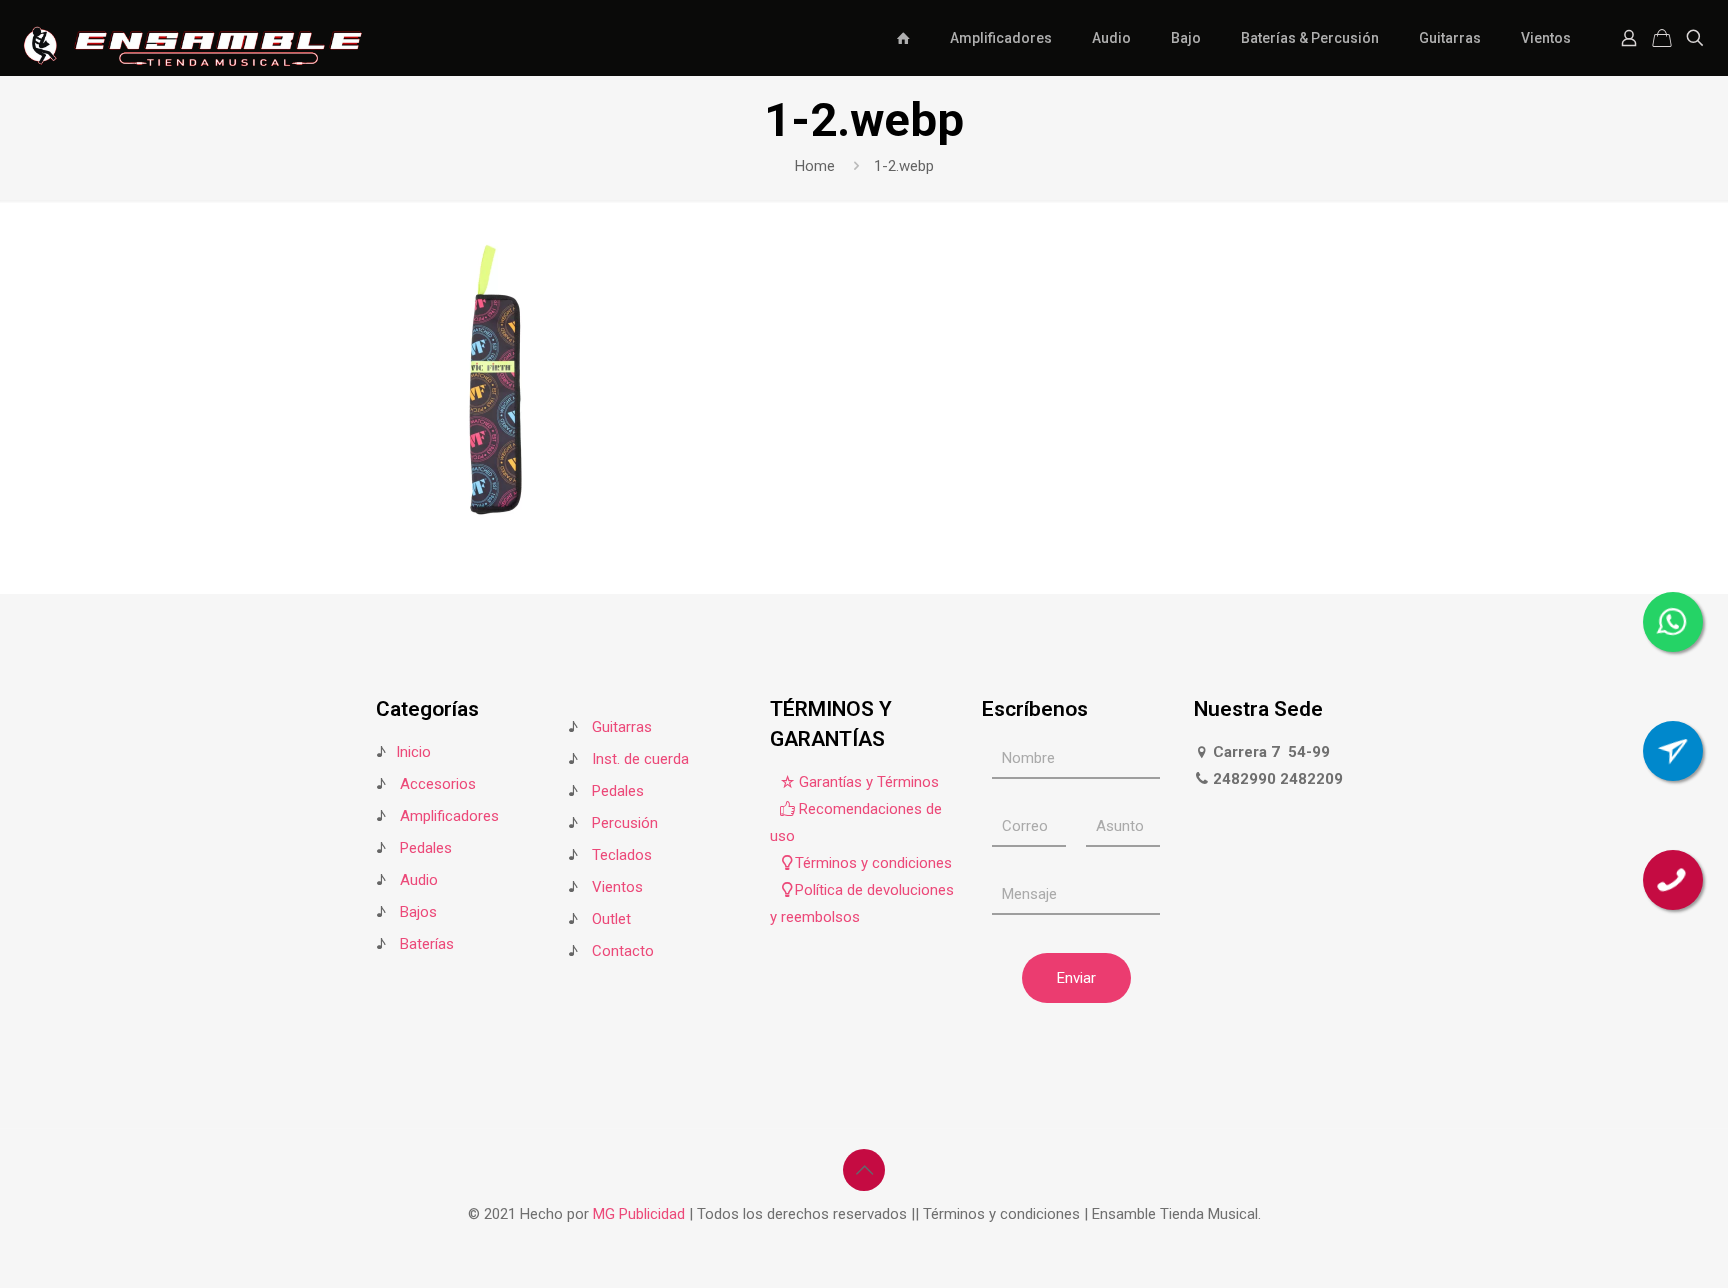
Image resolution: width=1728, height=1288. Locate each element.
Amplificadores (449, 816)
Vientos (617, 887)
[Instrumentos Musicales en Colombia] (193, 37)
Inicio (413, 752)
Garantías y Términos (867, 782)
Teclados (622, 855)
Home (815, 166)
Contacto (623, 951)
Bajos (418, 912)
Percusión (625, 823)
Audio (419, 880)
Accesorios (438, 784)
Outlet (611, 919)
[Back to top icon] (864, 1170)
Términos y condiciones (873, 863)
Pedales (426, 848)
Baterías (427, 944)
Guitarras (620, 727)
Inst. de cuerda (640, 759)
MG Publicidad (641, 1214)
